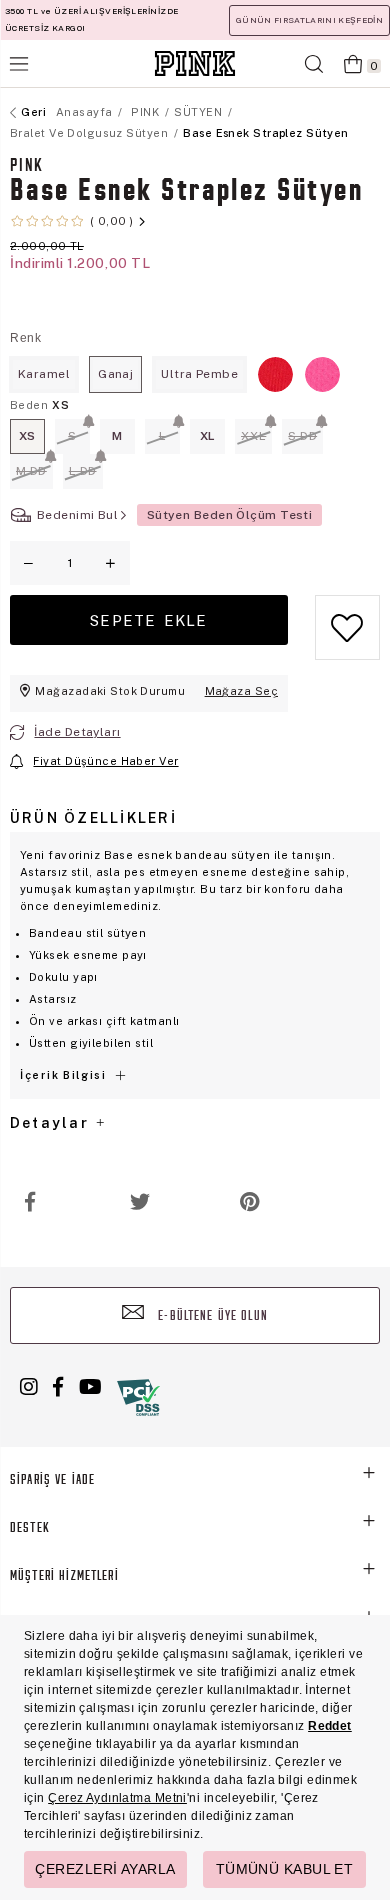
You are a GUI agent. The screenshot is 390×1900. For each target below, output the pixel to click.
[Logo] (195, 63)
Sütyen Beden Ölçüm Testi (230, 515)
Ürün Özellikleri (93, 818)
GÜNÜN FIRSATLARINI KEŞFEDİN (309, 20)
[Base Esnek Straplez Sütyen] (275, 374)
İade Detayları (77, 732)
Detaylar (52, 1123)
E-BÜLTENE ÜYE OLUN (211, 1316)
